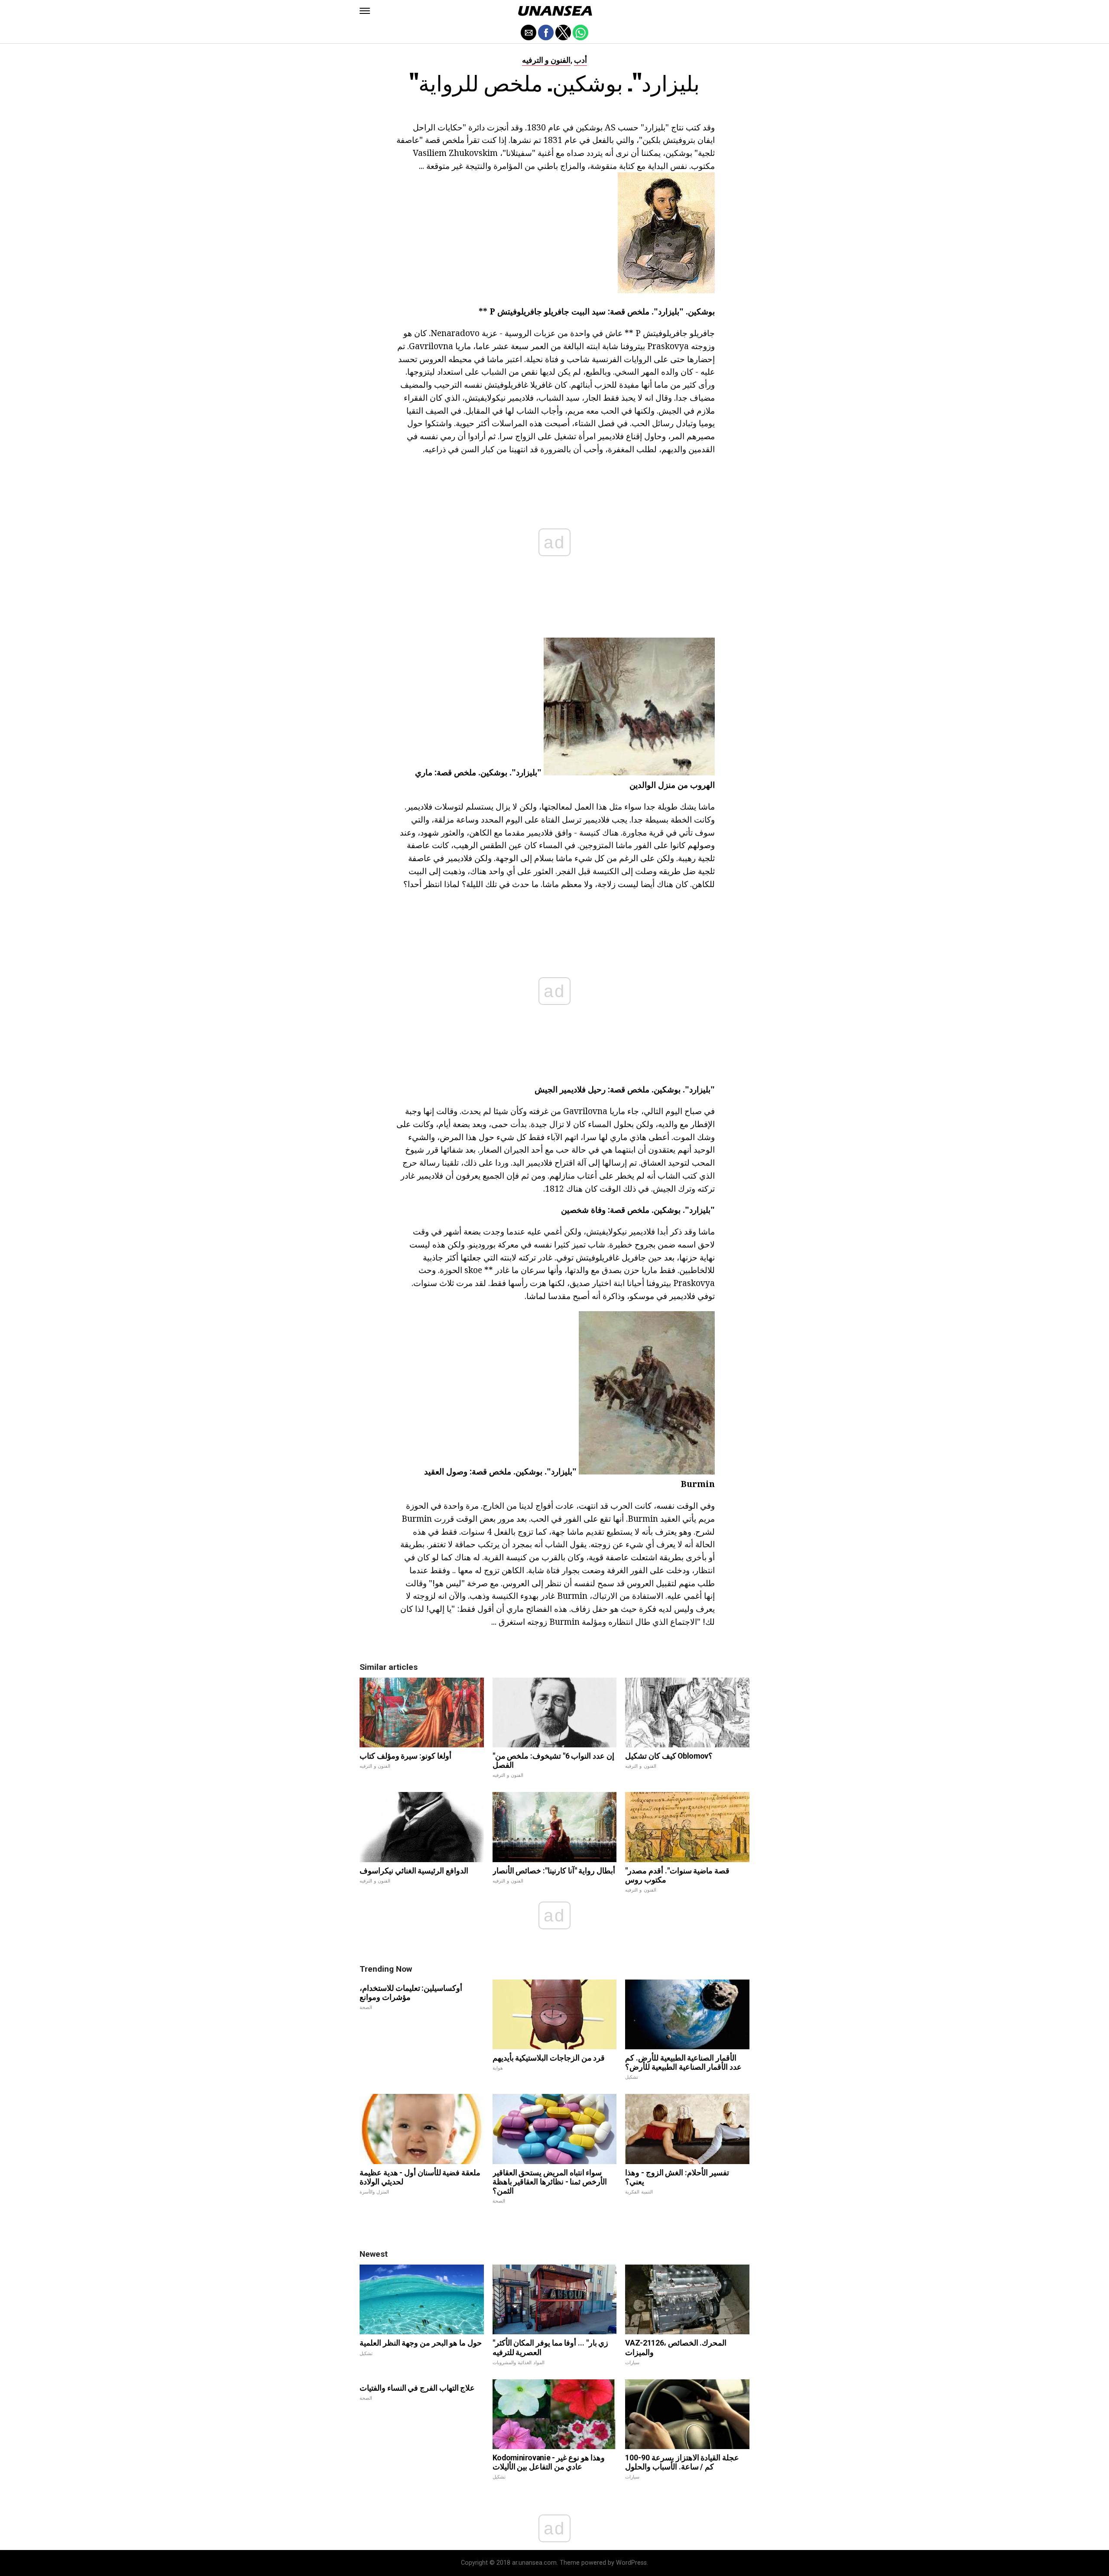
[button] (365, 11)
